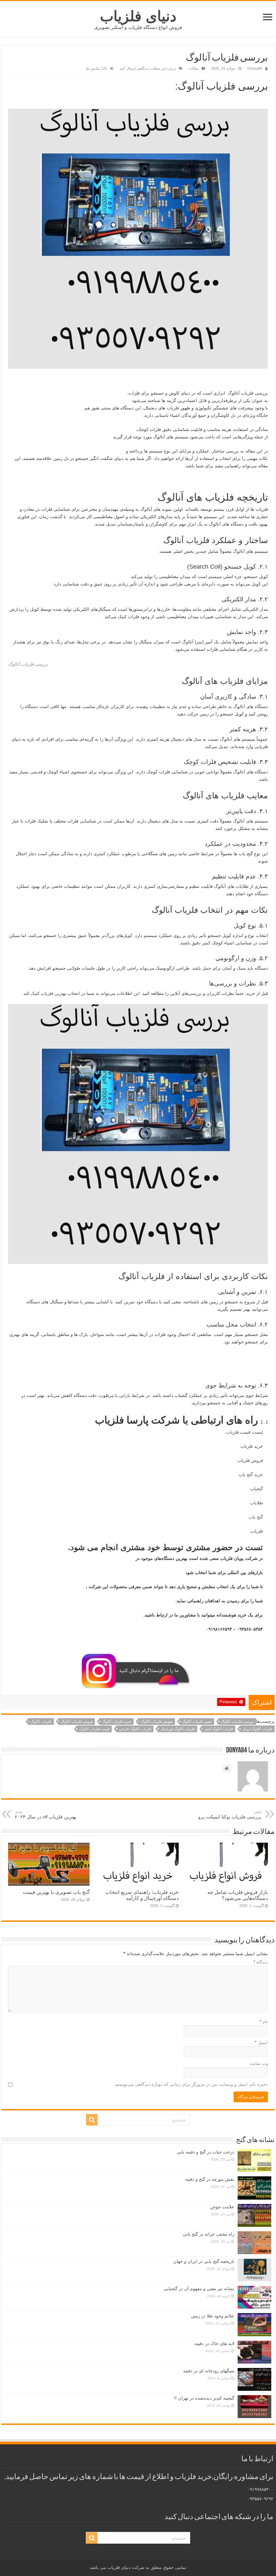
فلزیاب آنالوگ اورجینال (178, 1729)
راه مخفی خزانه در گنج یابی (209, 2234)
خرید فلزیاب (252, 1446)
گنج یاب (256, 1517)
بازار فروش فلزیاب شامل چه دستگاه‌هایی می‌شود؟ (238, 1895)
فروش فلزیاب (250, 1460)
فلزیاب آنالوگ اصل (219, 1729)
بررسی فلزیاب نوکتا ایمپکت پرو (230, 1815)
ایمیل (261, 2043)
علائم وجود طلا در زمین (213, 2316)
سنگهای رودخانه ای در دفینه (209, 2371)
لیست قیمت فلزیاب (245, 1432)
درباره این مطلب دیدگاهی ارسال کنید (148, 68)
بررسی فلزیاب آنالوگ (237, 1721)
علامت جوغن (222, 2207)
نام (264, 2022)
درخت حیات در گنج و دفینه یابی (205, 2152)
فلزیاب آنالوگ (41, 1721)
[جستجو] (92, 2120)
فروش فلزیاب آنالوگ (77, 1721)
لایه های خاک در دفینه (214, 2344)
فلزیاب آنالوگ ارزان (257, 1729)
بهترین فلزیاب (54, 993)
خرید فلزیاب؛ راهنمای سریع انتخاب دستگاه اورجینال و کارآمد (142, 1895)
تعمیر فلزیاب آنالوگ (197, 1721)
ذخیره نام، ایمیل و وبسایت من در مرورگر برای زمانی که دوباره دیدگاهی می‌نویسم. (191, 2084)
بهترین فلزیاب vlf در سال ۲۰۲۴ (46, 1815)
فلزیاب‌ (173, 408)
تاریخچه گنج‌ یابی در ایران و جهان (204, 2261)
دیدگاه (261, 1962)
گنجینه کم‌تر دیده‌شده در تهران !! (204, 2398)
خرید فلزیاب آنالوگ (117, 1721)
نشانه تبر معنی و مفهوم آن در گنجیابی (199, 2289)
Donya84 (255, 68)
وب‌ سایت (259, 2063)
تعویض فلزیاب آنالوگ (157, 1721)
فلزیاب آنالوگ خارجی (135, 1729)
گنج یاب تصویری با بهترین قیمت (56, 1892)
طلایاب (256, 1503)
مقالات (194, 68)
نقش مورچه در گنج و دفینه (210, 2179)
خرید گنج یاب (251, 1475)
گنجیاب (256, 1489)
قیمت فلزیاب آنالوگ (94, 1729)
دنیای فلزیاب (138, 16)
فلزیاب (257, 1531)
